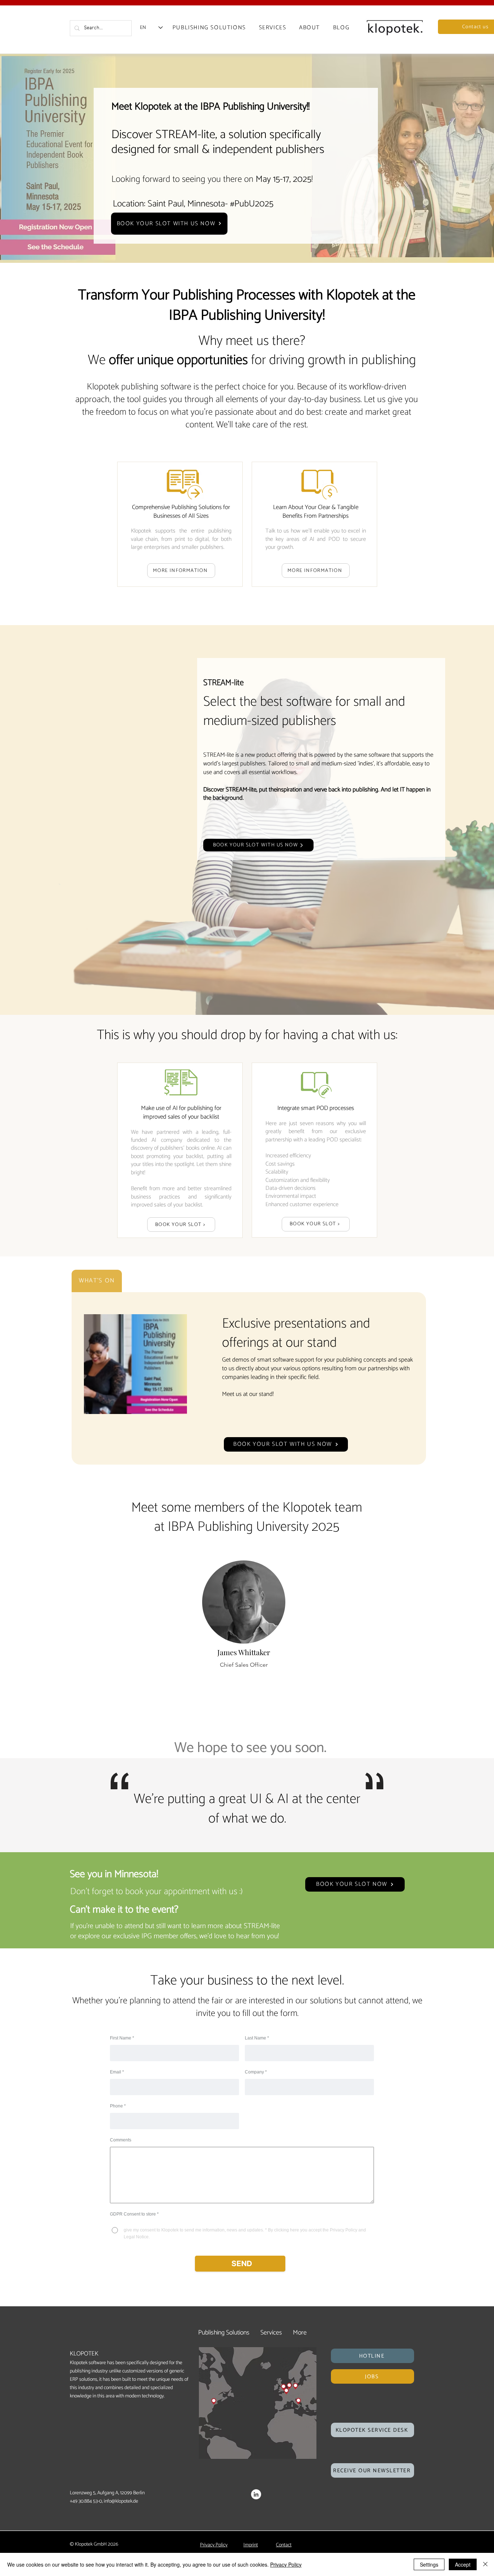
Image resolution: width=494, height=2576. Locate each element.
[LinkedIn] (256, 2494)
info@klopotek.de (121, 2501)
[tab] (97, 1281)
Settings (429, 2564)
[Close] (485, 2564)
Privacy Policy (286, 2564)
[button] (372, 2356)
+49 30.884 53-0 (86, 2501)
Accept (463, 2564)
